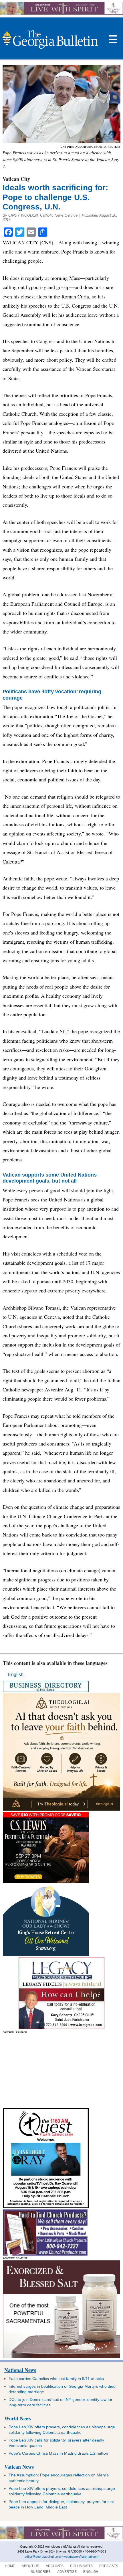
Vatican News (19, 2467)
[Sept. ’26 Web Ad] (46, 1954)
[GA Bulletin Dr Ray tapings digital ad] (46, 2207)
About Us (30, 2566)
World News (18, 2418)
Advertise (67, 2572)
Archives (55, 2566)
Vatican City (16, 179)
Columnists (81, 2566)
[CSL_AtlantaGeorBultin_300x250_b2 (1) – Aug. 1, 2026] (46, 1882)
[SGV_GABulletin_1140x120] (61, 13)
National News (20, 2370)
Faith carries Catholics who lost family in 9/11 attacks (56, 2379)
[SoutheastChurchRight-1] (45, 2254)
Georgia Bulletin (50, 39)
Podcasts (109, 2566)
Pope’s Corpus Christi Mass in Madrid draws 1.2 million (58, 2453)
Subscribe (41, 2572)
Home (10, 2566)
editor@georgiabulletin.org (43, 2557)
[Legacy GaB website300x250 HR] (61, 2027)
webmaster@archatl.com (81, 2557)
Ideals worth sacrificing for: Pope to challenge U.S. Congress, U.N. (55, 197)
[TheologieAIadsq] (61, 1809)
